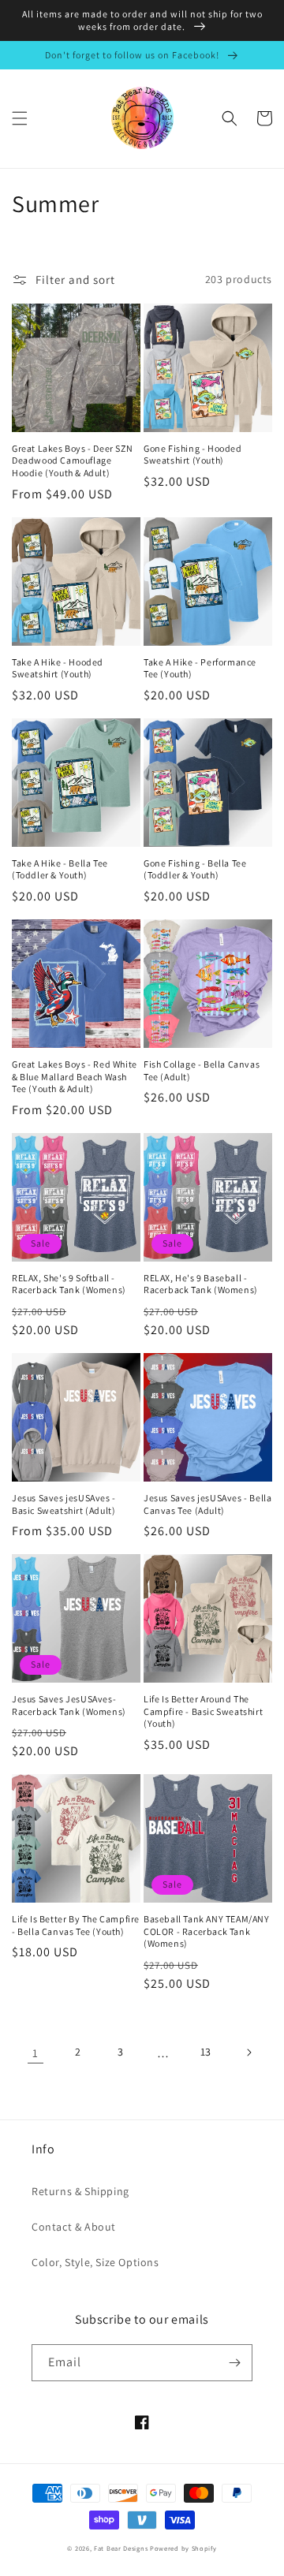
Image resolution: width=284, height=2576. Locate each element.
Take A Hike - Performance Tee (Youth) (200, 668)
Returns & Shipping (80, 2191)
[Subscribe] (234, 2363)
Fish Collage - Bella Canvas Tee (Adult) (202, 1070)
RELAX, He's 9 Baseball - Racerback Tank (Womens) (201, 1284)
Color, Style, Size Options (95, 2262)
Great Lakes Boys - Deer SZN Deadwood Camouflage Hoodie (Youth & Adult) (72, 460)
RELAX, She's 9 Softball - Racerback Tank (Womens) (69, 1284)
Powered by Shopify (183, 2548)
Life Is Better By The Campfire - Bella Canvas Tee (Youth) (76, 1925)
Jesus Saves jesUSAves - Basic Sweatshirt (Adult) (64, 1504)
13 (206, 2052)
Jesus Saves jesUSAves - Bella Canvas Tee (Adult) (207, 1504)
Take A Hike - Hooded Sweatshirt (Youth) (58, 668)
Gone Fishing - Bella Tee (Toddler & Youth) (195, 869)
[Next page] (248, 2052)
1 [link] (35, 2053)
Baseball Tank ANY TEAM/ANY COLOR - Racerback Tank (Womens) (207, 1931)
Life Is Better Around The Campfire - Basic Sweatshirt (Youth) (203, 1711)
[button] (20, 118)
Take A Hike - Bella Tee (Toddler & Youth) (60, 869)
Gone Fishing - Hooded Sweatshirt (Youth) (193, 455)
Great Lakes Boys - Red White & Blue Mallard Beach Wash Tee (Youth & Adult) (75, 1076)
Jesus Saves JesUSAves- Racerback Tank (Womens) (69, 1705)
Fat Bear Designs (121, 2548)
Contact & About (74, 2227)
